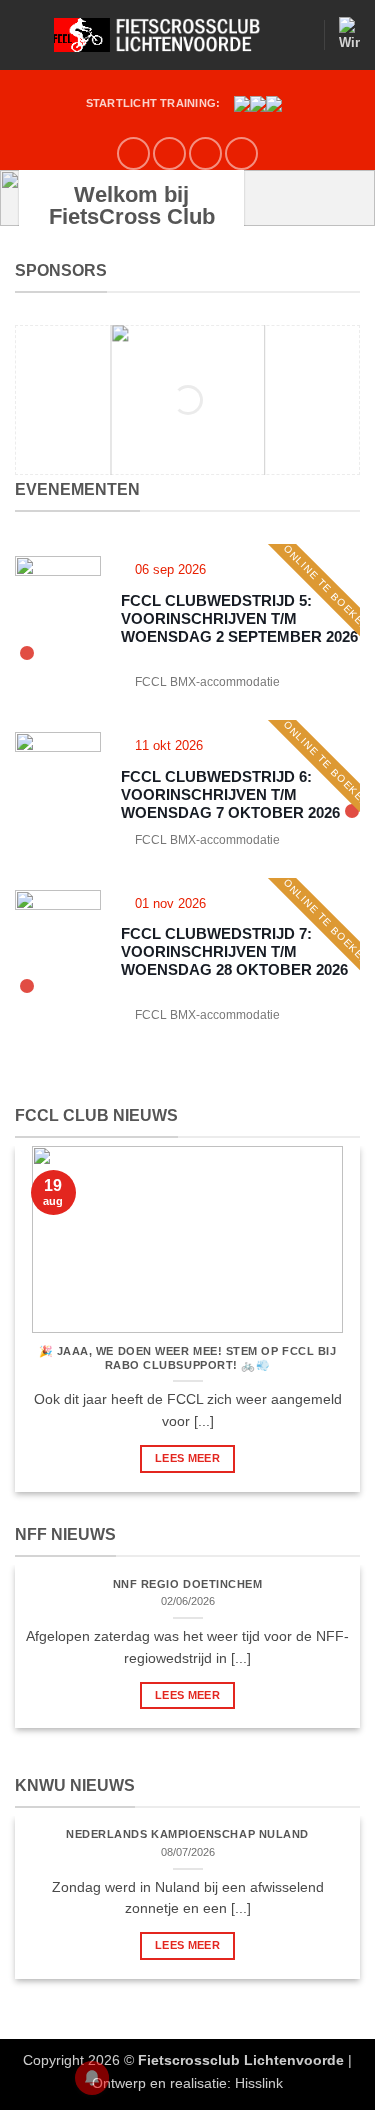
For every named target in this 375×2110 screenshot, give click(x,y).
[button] (27, 34)
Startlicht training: (153, 103)
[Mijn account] (299, 35)
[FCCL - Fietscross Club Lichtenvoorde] (164, 35)
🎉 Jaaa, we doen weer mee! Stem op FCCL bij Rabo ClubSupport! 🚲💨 (188, 1358)
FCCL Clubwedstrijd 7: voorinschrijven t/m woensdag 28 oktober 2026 (234, 951)
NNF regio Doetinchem (188, 1584)
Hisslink (259, 2083)
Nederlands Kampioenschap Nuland (187, 1834)
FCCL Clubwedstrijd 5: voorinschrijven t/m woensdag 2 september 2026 (239, 618)
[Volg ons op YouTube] (205, 153)
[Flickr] (241, 153)
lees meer (187, 1458)
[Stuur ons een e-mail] (169, 153)
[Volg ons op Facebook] (133, 153)
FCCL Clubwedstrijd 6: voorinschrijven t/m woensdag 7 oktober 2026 (230, 794)
